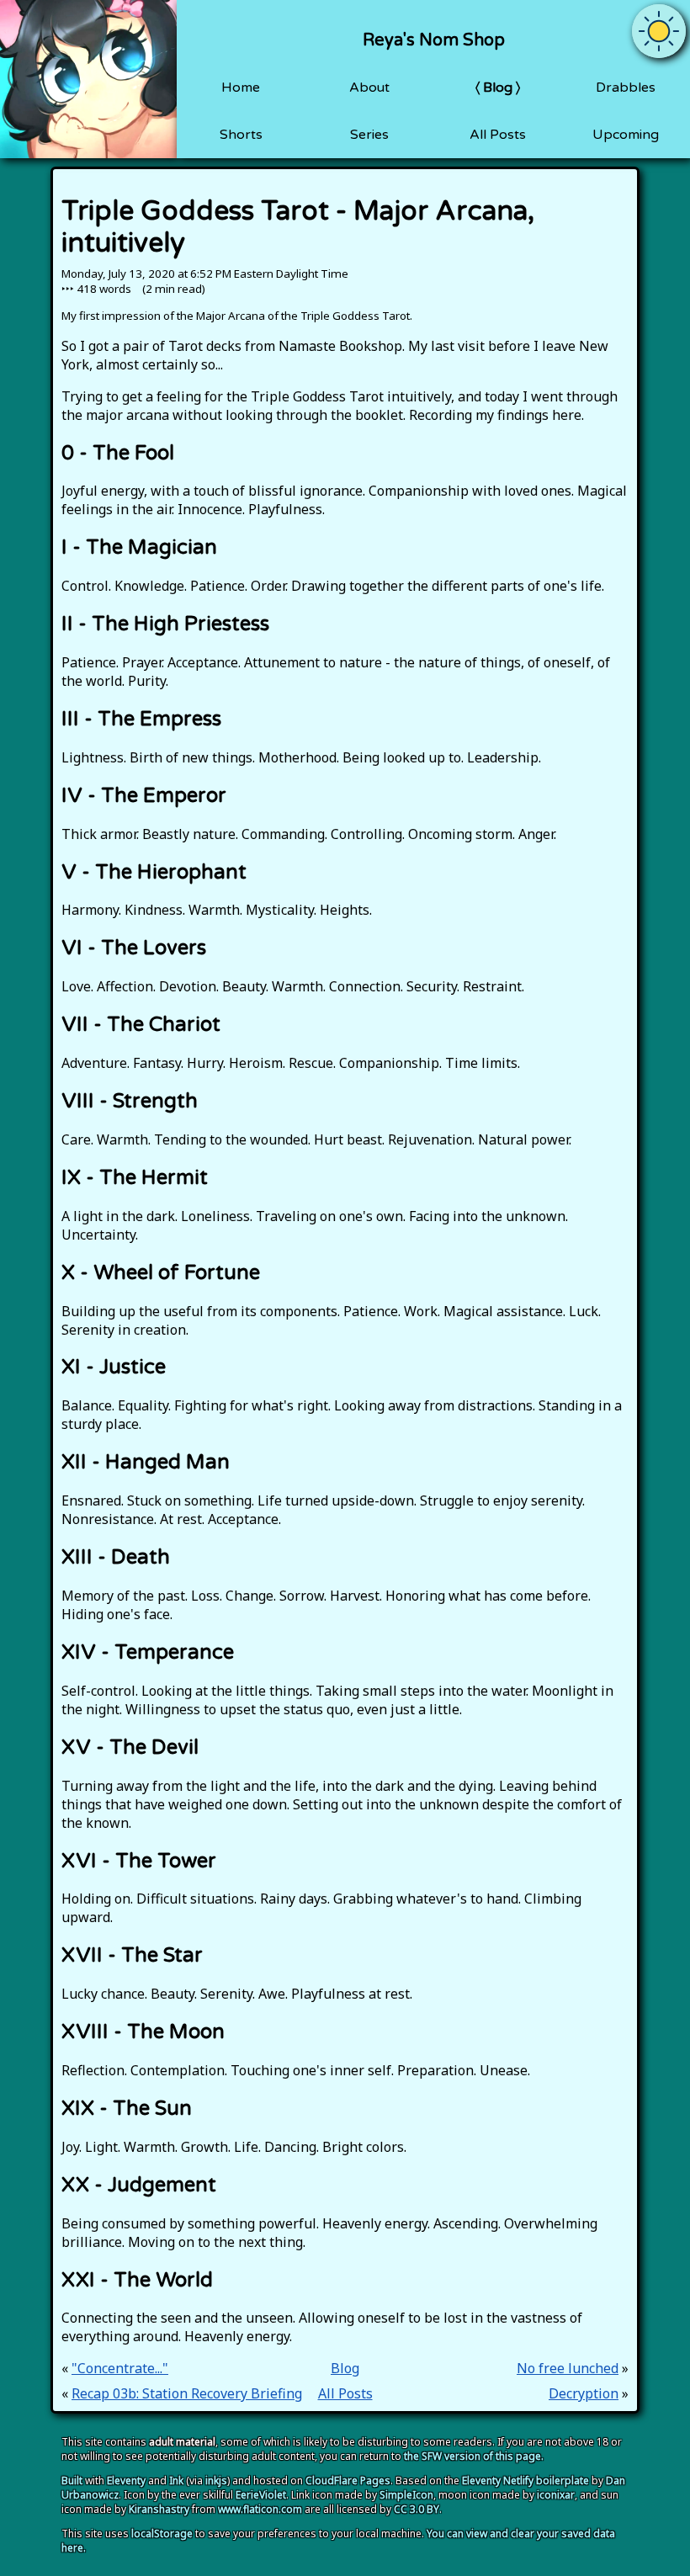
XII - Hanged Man (146, 1462)
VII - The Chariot (141, 1025)
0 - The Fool (118, 453)
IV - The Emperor (144, 796)
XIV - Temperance (148, 1652)
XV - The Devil (130, 1747)
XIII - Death (116, 1557)
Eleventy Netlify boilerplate (525, 2480)
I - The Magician (139, 547)
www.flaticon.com (260, 2509)
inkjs (216, 2480)
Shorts (241, 135)
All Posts (498, 135)
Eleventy (126, 2480)
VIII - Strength (130, 1101)
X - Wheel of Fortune (161, 1273)
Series (369, 135)
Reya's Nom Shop (434, 40)
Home (241, 88)
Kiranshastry (159, 2509)
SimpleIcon (406, 2495)
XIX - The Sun (127, 2109)
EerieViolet (261, 2495)
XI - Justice (114, 1367)
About (369, 88)
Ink (176, 2480)
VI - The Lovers (134, 948)
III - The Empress (141, 719)
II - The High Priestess (165, 624)
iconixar (556, 2495)
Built (72, 2480)
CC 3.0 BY (417, 2509)
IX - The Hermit (135, 1178)
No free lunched (568, 2368)
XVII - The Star (132, 1955)
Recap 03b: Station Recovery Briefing (187, 2393)
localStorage (162, 2534)
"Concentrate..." (120, 2368)
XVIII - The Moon (143, 2032)
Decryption (584, 2393)
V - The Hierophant (154, 872)
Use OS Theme (659, 18)
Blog (498, 88)
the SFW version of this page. (474, 2456)
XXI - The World (137, 2280)
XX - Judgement (139, 2185)
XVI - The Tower (139, 1861)
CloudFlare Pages (348, 2480)
